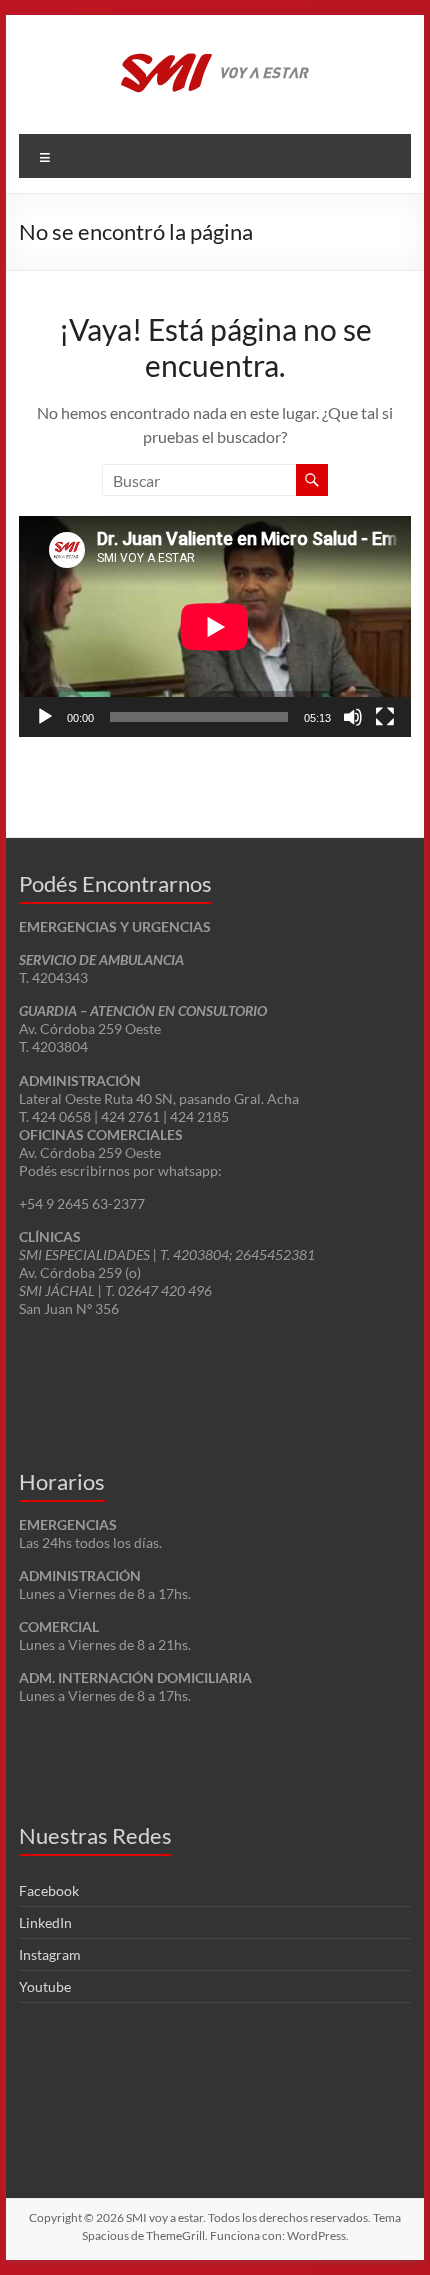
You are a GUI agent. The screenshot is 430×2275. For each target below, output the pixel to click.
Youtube (45, 1986)
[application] (215, 626)
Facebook (49, 1890)
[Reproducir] (45, 717)
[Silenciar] (353, 717)
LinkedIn (45, 1922)
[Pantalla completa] (385, 717)
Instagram (50, 1954)
